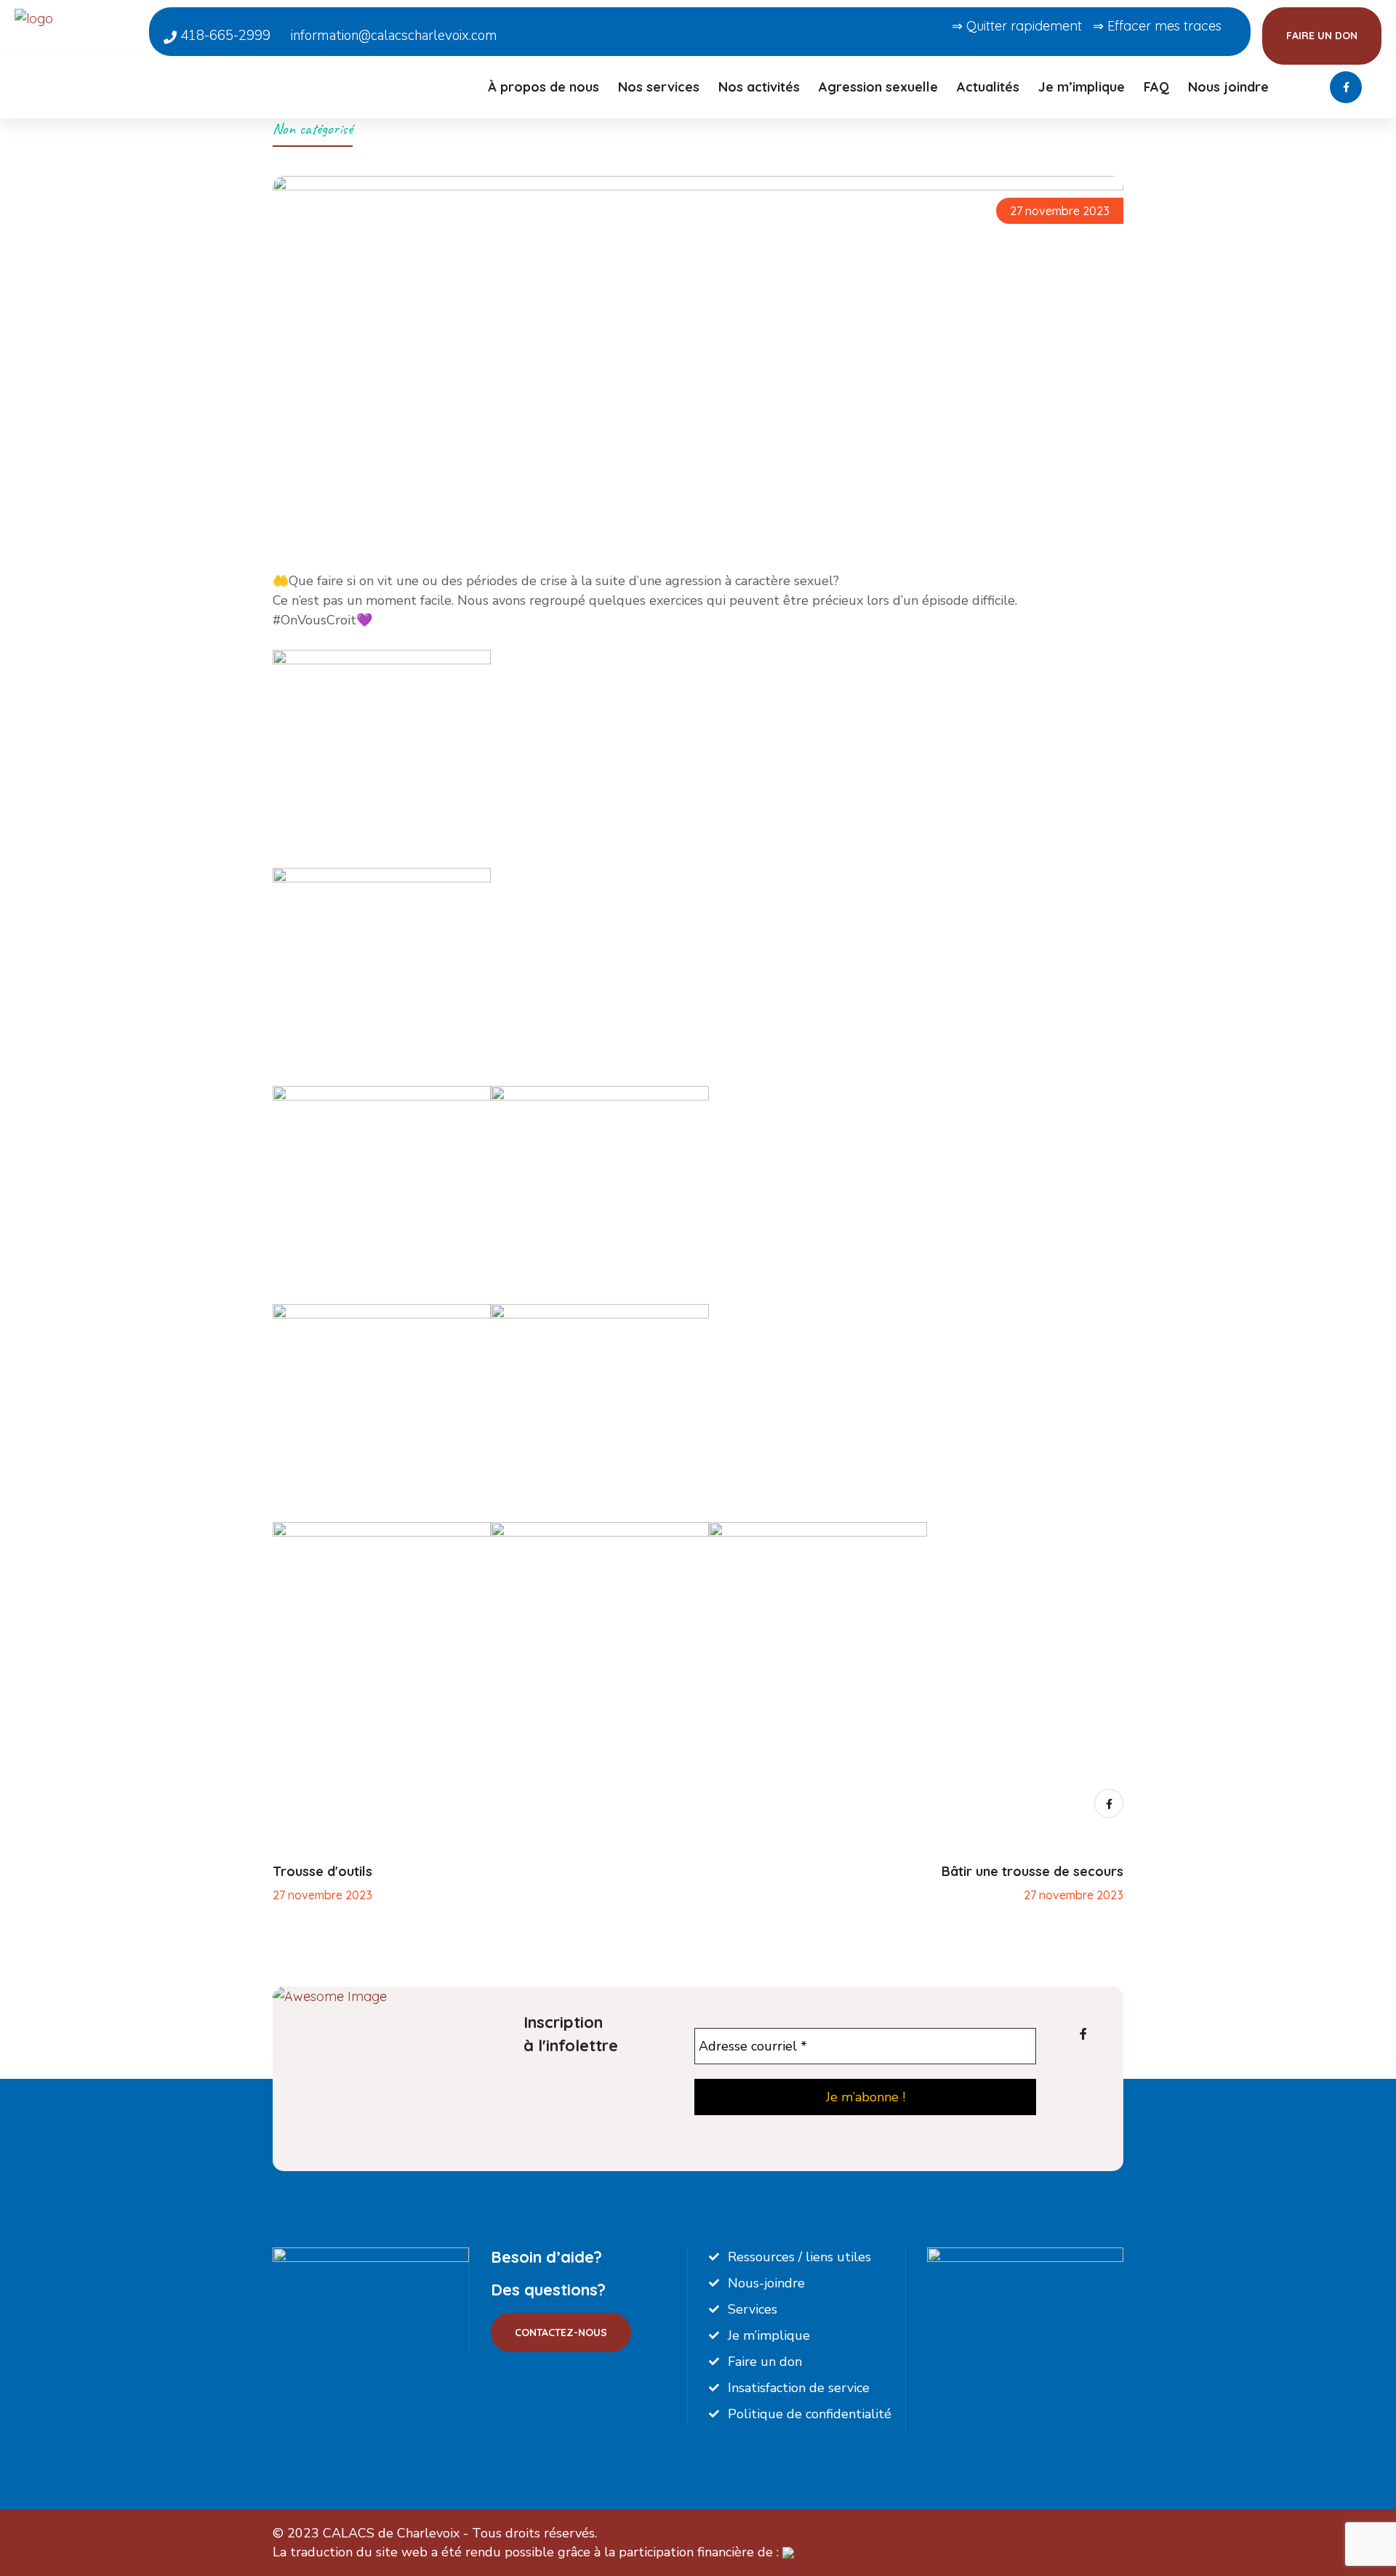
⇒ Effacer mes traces (1157, 26)
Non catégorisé (313, 129)
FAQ (1156, 87)
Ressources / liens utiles (799, 2257)
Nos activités (759, 87)
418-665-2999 (224, 36)
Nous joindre (1228, 87)
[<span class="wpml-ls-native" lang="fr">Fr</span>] (1301, 95)
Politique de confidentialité (810, 2414)
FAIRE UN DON (1322, 36)
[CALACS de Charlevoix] (75, 17)
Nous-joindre (766, 2283)
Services (753, 2309)
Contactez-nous (561, 2333)
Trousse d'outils (322, 1871)
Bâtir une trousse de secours (1032, 1871)
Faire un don (765, 2362)
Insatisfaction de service (799, 2388)
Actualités (988, 87)
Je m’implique (1082, 87)
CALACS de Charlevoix (391, 2533)
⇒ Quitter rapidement (1017, 26)
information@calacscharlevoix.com (394, 36)
